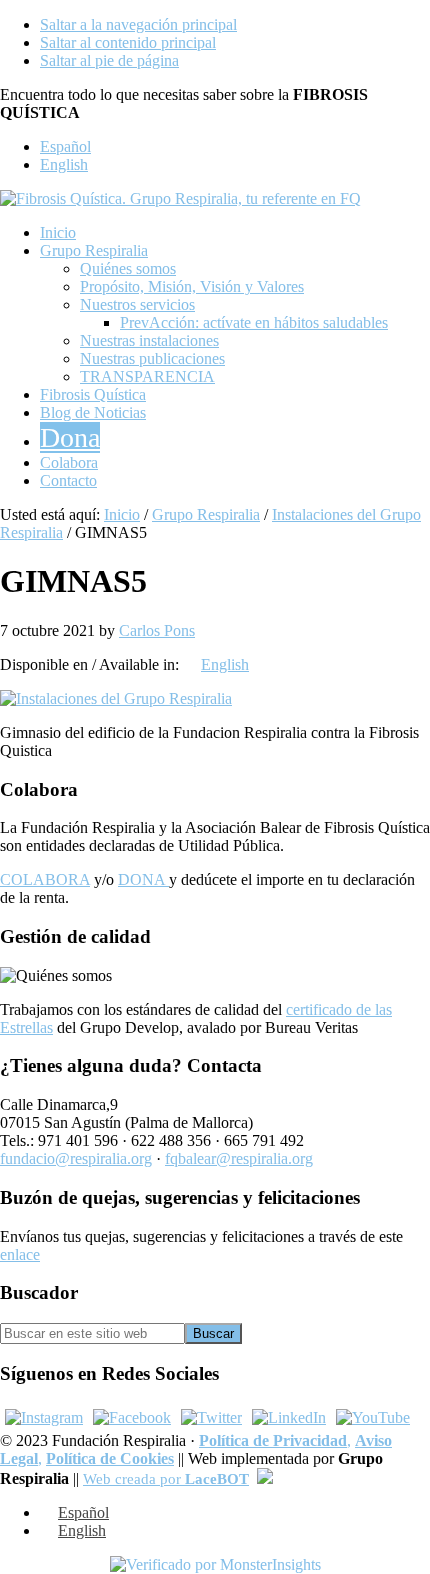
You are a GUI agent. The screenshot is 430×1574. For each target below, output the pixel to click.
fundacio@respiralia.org (76, 1158)
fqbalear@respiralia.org (239, 1158)
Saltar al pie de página (109, 60)
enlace (20, 1254)
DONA (143, 879)
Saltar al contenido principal (128, 42)
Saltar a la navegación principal (138, 24)
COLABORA (45, 879)
